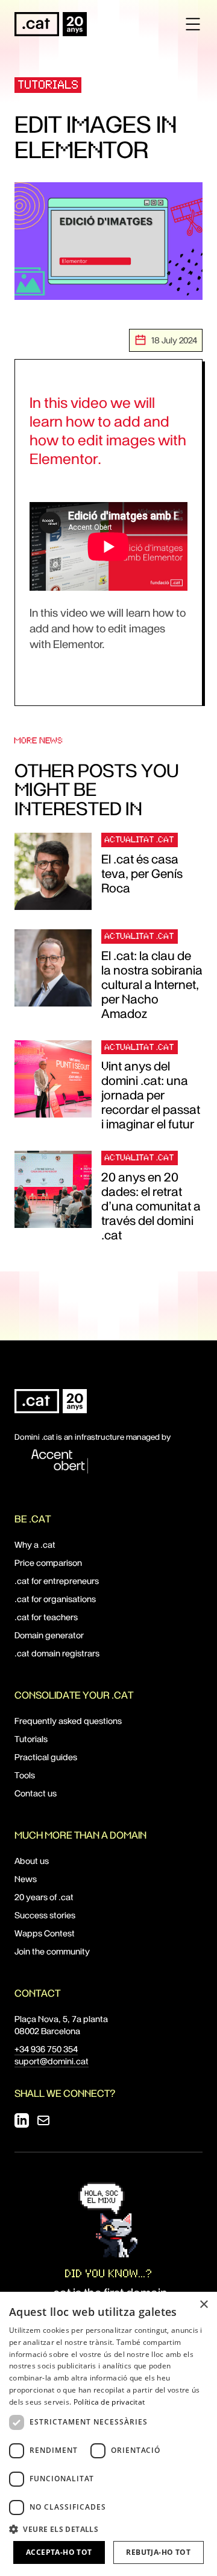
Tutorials (49, 85)
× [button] (203, 2305)
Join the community (52, 1951)
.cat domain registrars (57, 1653)
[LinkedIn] (22, 2120)
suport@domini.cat (52, 2061)
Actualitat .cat (140, 839)
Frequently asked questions (68, 1721)
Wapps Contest (45, 1933)
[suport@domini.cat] (43, 2120)
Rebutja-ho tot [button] (158, 2552)
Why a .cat (35, 1545)
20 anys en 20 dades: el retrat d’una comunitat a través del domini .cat (151, 1206)
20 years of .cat (44, 1897)
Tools (25, 1775)
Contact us (36, 1793)
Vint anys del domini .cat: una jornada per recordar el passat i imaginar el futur (151, 1095)
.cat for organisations (55, 1599)
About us (32, 1861)
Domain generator (49, 1635)
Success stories (45, 1915)
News (26, 1879)
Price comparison (48, 1563)
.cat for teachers (46, 1617)
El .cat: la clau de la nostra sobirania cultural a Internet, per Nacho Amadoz (152, 985)
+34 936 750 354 (46, 2049)
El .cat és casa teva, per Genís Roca (142, 874)
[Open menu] (193, 24)
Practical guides (46, 1757)
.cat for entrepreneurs (57, 1581)
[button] (108, 2529)
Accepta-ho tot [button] (59, 2552)
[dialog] (108, 2434)
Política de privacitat (109, 2402)
